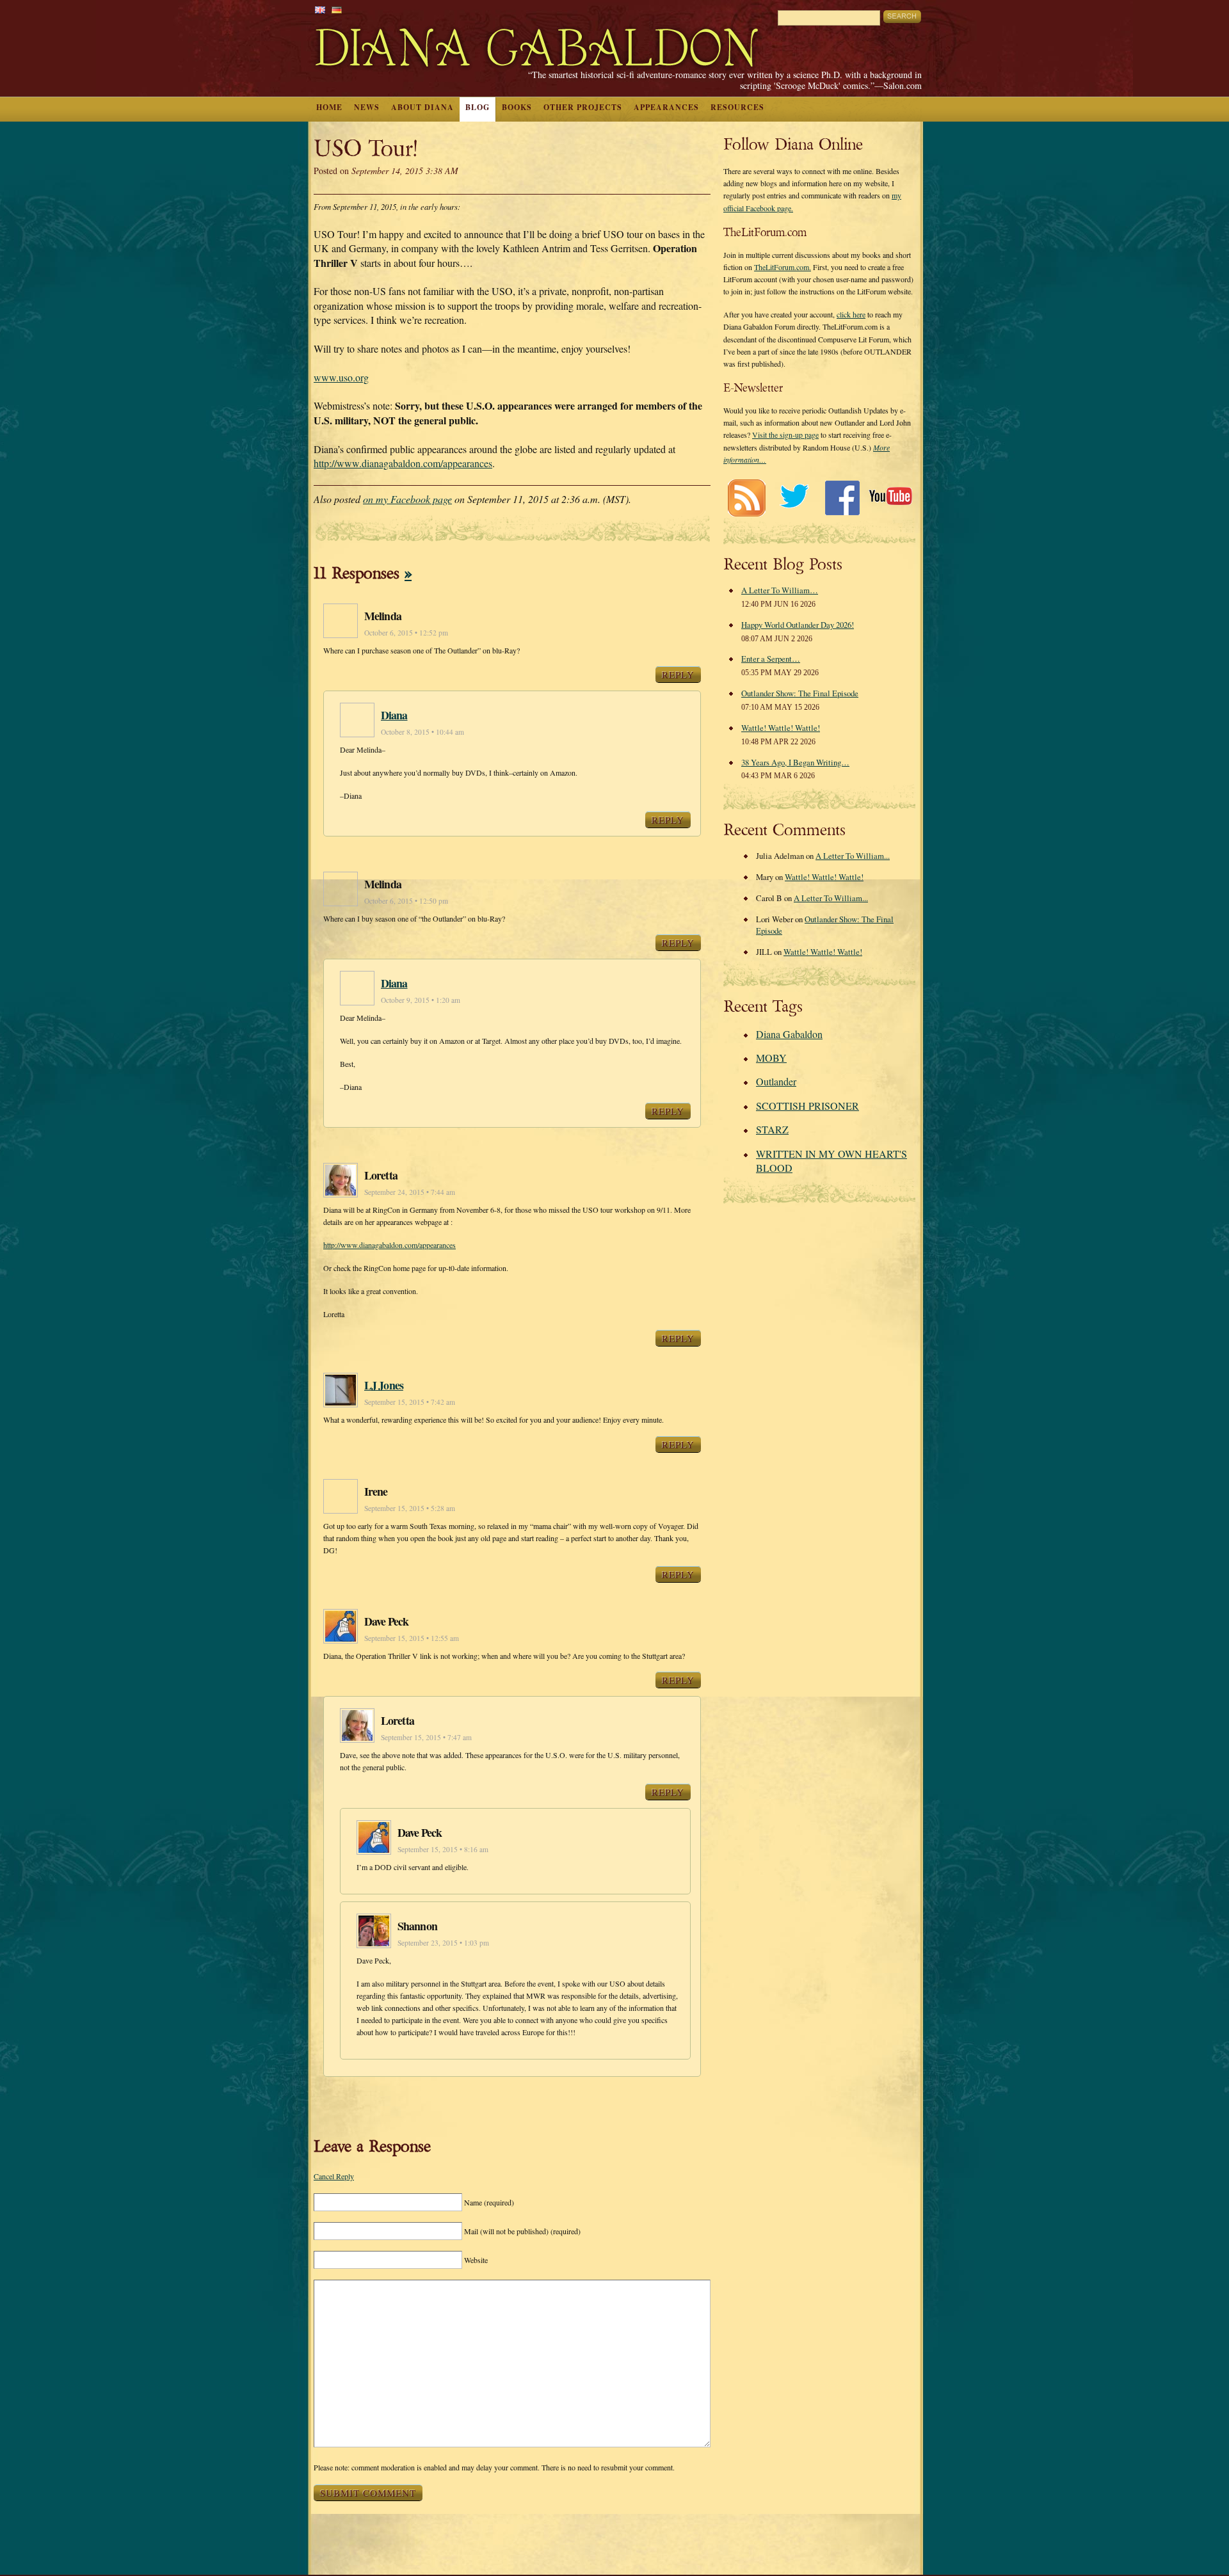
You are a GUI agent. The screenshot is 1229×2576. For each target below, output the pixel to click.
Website (476, 2260)
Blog (478, 107)
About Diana (422, 107)
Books (517, 107)
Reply (678, 675)
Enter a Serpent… (771, 659)
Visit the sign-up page (785, 435)
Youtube (890, 498)
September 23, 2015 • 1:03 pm (443, 1943)
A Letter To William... (853, 856)
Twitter (794, 498)
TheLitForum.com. (783, 267)
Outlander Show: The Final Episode (800, 693)
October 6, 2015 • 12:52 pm (406, 633)
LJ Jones (384, 1385)
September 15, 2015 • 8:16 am (443, 1849)
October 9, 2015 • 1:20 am (421, 1000)
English (320, 10)
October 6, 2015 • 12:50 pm (406, 901)
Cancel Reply (334, 2176)
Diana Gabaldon (789, 1034)
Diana (394, 715)
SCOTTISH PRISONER (807, 1106)
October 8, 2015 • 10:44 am (422, 732)
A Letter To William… (780, 590)
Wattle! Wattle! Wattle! (781, 728)
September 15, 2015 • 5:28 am (410, 1508)
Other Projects (583, 107)
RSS (746, 498)
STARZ (772, 1129)
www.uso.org (341, 377)
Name (489, 2202)
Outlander (776, 1081)
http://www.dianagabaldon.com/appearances (403, 463)
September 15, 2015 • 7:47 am (426, 1737)
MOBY (771, 1058)
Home (329, 107)
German (337, 10)
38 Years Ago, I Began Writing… (795, 762)
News (367, 107)
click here (851, 314)
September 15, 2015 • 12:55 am (412, 1638)
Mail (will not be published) (522, 2231)
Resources (737, 107)
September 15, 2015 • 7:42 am (410, 1402)
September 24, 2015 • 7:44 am (410, 1192)
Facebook (842, 498)
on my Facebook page (407, 499)
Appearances (666, 107)
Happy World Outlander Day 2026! (798, 625)
